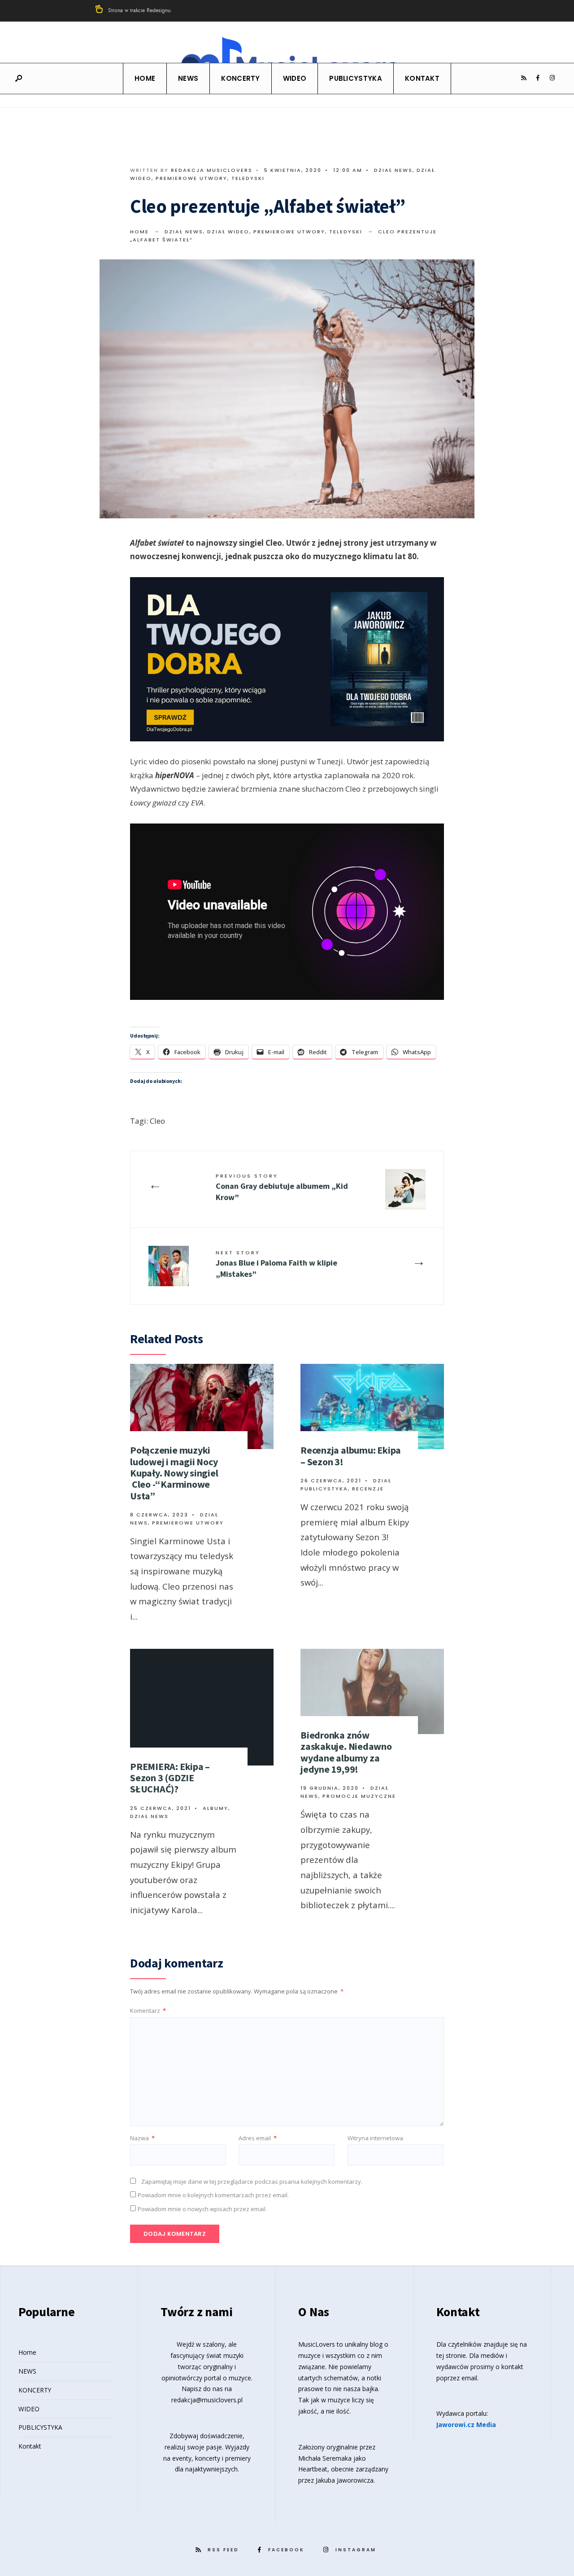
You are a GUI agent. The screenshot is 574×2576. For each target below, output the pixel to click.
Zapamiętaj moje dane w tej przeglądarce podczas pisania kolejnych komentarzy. (252, 2182)
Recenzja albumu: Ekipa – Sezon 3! (351, 1456)
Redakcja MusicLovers (212, 170)
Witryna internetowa (375, 2138)
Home (145, 78)
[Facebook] (538, 78)
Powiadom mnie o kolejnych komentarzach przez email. (213, 2195)
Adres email (258, 2138)
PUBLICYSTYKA (356, 78)
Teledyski (248, 178)
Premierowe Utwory (191, 178)
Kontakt (422, 78)
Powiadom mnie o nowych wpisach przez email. (202, 2209)
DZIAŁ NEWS (393, 170)
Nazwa (142, 2138)
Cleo (157, 1121)
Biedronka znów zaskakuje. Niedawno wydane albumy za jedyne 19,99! (346, 1752)
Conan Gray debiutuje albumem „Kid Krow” (282, 1187)
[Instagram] (552, 78)
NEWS (188, 78)
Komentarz (148, 2011)
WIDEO (295, 78)
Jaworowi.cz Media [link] (466, 2425)
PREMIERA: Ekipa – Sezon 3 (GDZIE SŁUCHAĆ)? (170, 1778)
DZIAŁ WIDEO (228, 232)
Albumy (215, 1808)
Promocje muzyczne (359, 1796)
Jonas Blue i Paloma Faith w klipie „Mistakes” (276, 1264)
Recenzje (368, 1489)
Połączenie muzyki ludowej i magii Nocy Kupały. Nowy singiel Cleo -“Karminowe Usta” (174, 1473)
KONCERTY (240, 78)
